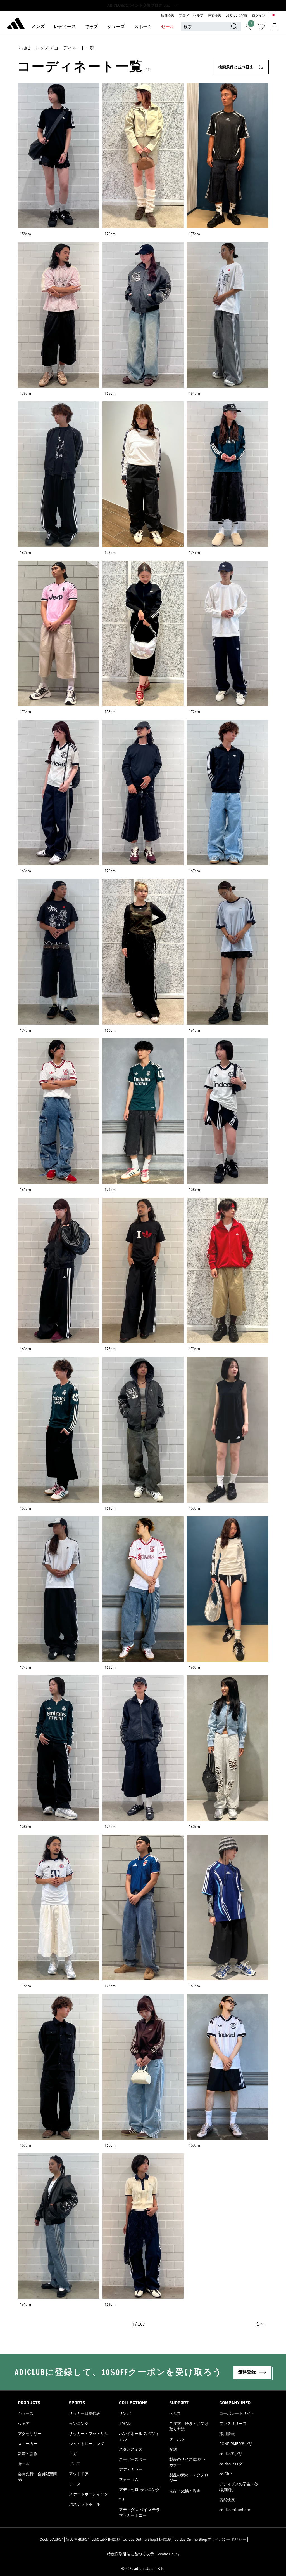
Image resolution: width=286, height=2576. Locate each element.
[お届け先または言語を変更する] (273, 16)
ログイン (259, 16)
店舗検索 (168, 16)
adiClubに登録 (237, 16)
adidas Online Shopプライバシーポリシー (210, 2540)
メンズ (38, 27)
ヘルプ (198, 16)
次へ (260, 2324)
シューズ (116, 27)
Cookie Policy (168, 2554)
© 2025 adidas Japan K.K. (143, 2569)
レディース (65, 27)
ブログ (184, 16)
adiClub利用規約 (106, 2540)
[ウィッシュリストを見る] (261, 27)
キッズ (92, 27)
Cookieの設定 (51, 2540)
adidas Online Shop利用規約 (147, 2540)
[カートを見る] (275, 27)
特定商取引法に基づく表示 (130, 2554)
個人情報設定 (77, 2540)
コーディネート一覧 (74, 48)
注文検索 (214, 16)
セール (168, 27)
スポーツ (143, 27)
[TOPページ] (16, 24)
